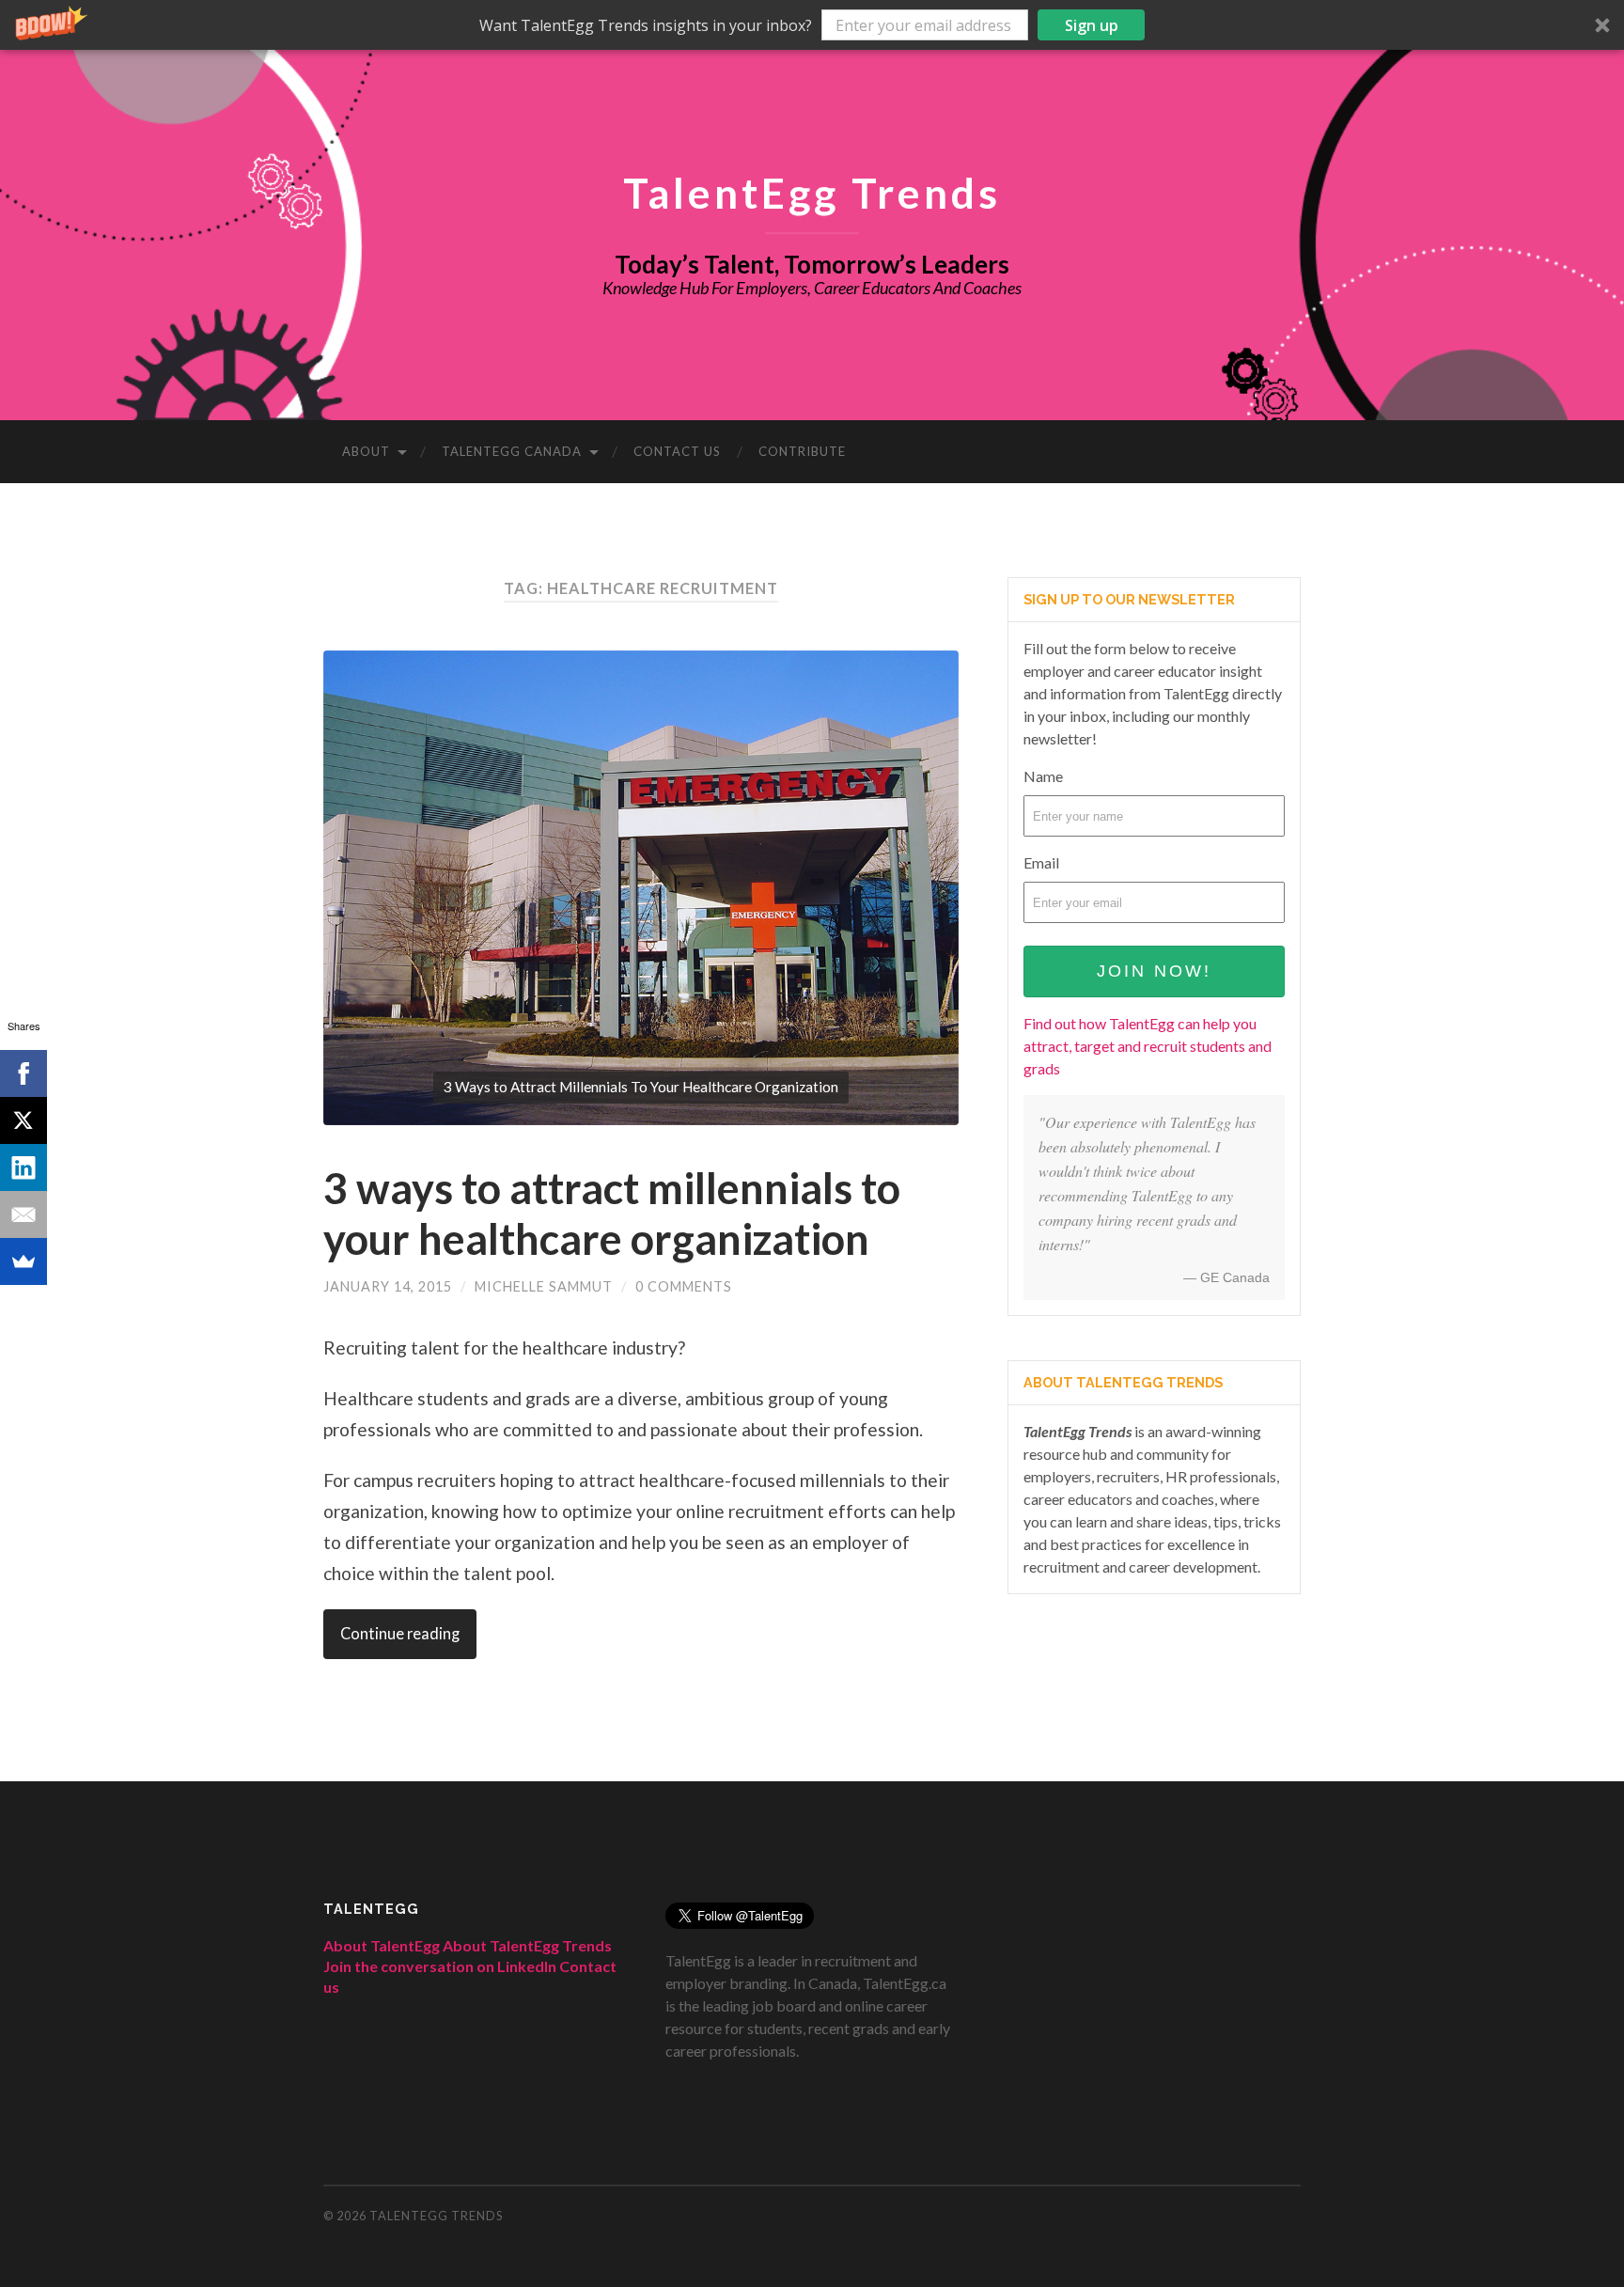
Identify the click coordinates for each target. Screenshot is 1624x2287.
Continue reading (400, 1634)
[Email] (23, 1214)
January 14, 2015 (388, 1286)
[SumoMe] (23, 1261)
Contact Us (677, 451)
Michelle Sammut (544, 1286)
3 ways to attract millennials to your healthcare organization (612, 1214)
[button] (812, 25)
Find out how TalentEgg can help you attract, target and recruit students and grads (1148, 1046)
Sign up (1092, 25)
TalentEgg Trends (812, 192)
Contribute (802, 451)
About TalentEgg (382, 1945)
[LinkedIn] (23, 1167)
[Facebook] (23, 1073)
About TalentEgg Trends (527, 1945)
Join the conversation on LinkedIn (440, 1966)
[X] (23, 1120)
